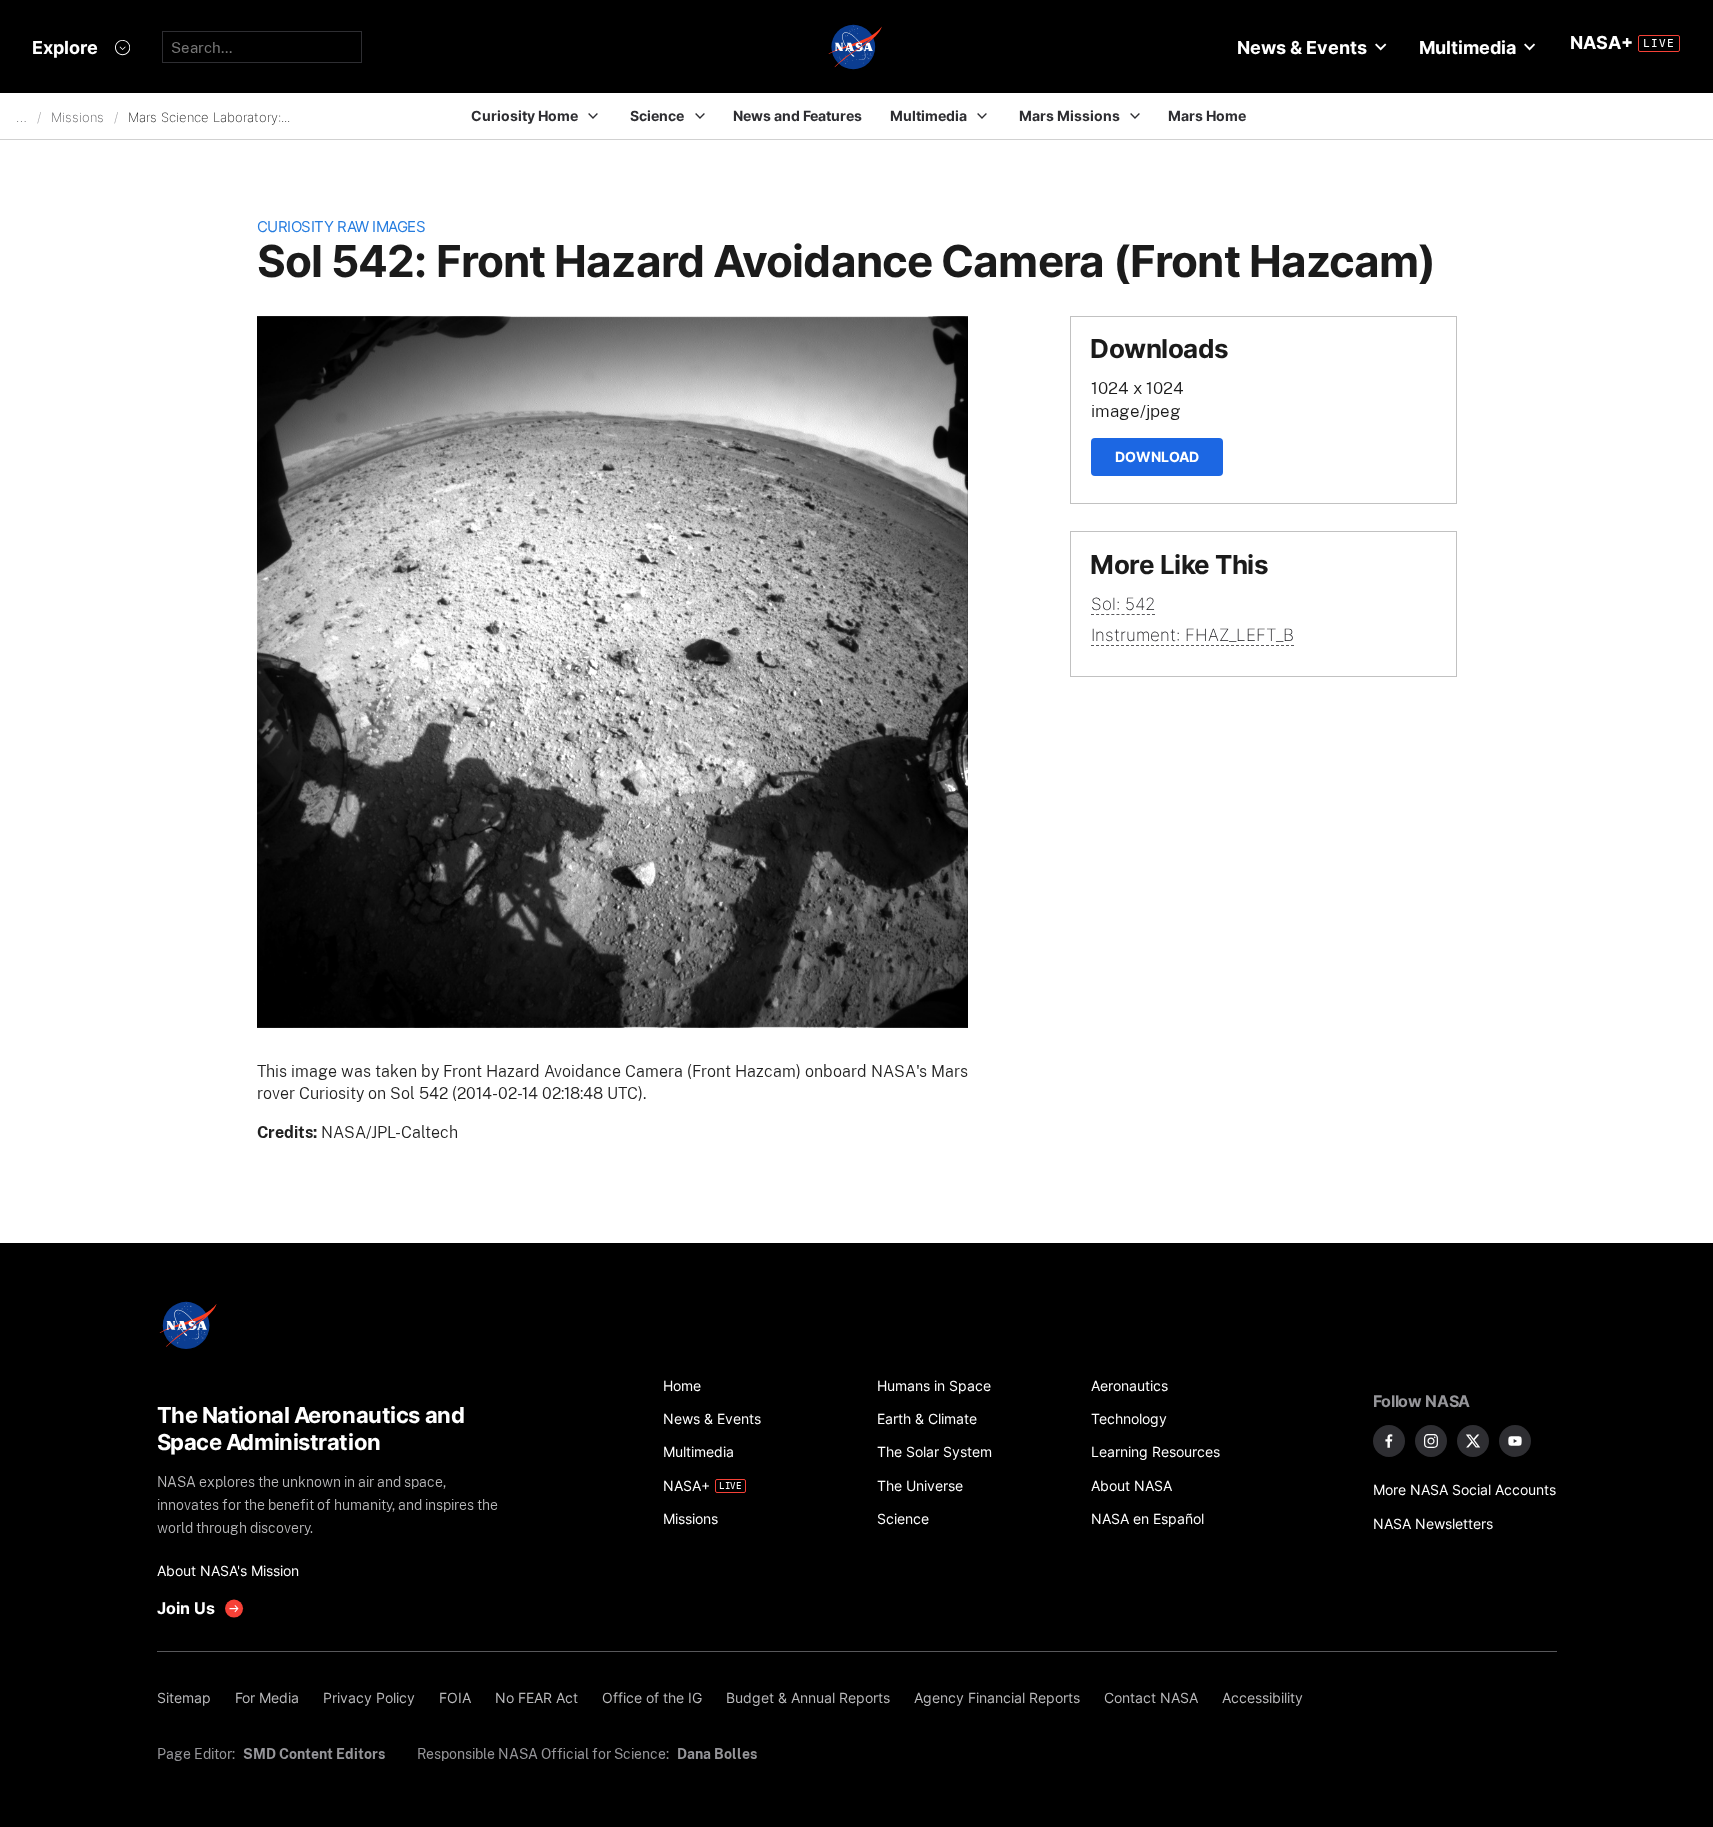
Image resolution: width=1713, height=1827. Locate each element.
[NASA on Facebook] (1389, 1441)
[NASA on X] (1473, 1441)
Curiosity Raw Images (341, 226)
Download (1157, 456)
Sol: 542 (1123, 604)
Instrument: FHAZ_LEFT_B (1192, 635)
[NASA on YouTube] (1515, 1441)
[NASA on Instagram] (1431, 1441)
